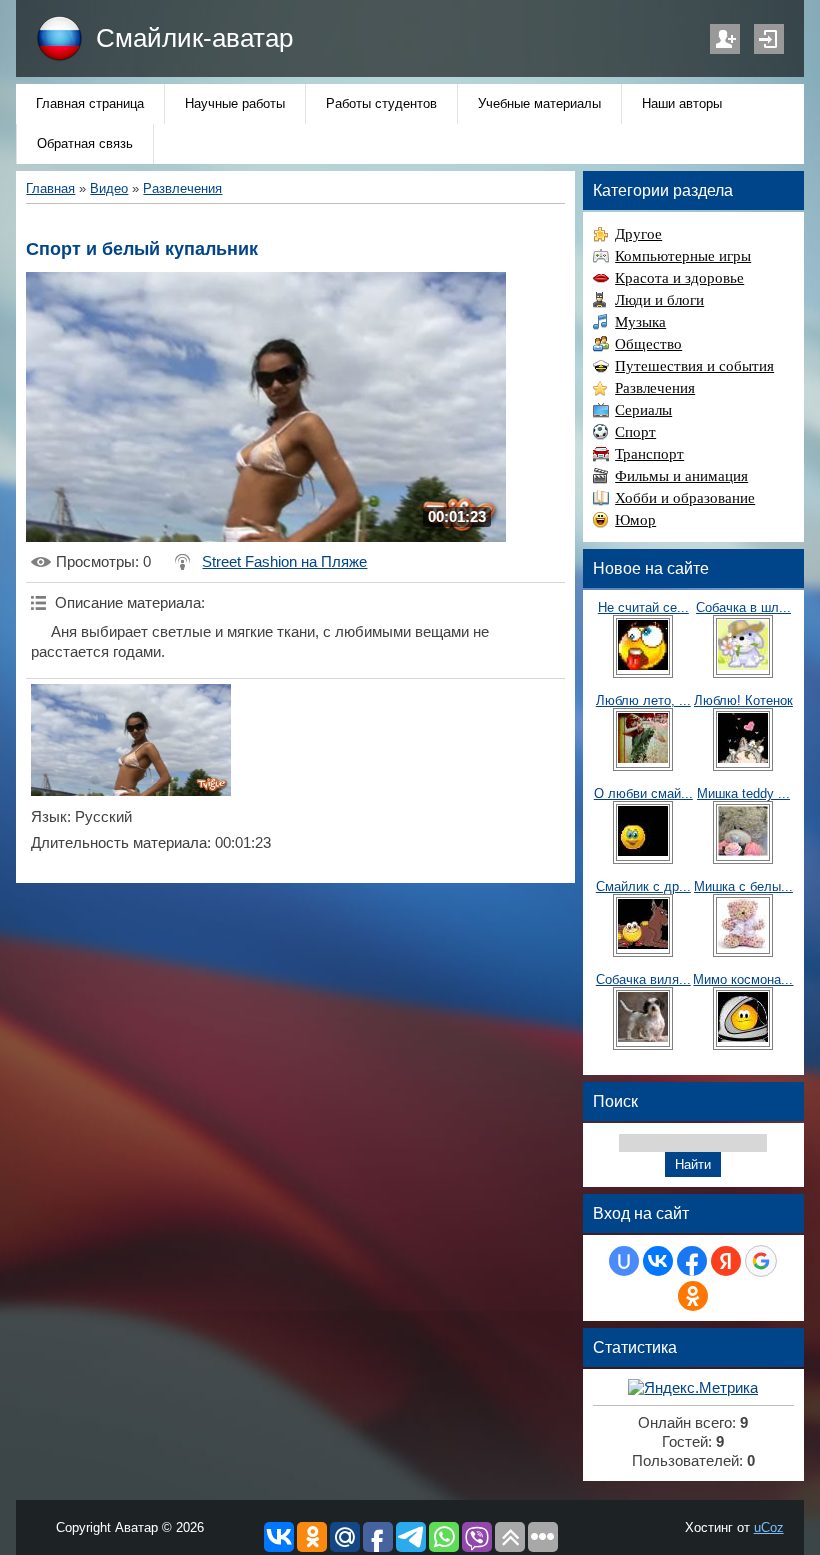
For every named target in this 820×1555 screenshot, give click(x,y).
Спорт (635, 432)
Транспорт (649, 454)
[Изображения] (131, 740)
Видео (109, 188)
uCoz (769, 1527)
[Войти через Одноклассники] (693, 1296)
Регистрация (725, 39)
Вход (769, 39)
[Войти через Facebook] (692, 1261)
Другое (638, 234)
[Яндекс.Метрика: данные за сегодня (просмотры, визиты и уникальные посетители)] (693, 1388)
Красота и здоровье (679, 278)
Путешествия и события (694, 366)
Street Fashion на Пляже (284, 562)
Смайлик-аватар (194, 38)
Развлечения (182, 188)
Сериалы (643, 410)
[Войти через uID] (624, 1261)
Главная (50, 188)
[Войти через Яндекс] (726, 1261)
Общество (648, 344)
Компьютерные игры (683, 256)
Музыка (640, 322)
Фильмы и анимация (681, 476)
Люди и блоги (659, 300)
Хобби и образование (685, 498)
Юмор (635, 520)
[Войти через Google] (761, 1261)
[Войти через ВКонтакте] (658, 1261)
